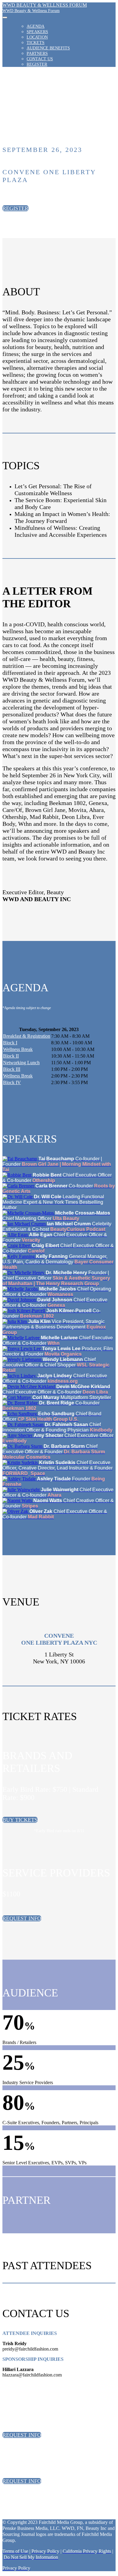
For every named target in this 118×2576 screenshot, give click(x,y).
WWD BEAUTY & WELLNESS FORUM (45, 5)
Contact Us (40, 59)
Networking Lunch (21, 1063)
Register (37, 64)
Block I (10, 1043)
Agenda (36, 26)
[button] (15, 208)
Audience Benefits (48, 48)
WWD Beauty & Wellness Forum (31, 11)
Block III (12, 1069)
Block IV (12, 1082)
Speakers (37, 32)
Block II (11, 1056)
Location (37, 37)
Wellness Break (18, 1049)
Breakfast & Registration (27, 1036)
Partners (37, 53)
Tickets (36, 43)
